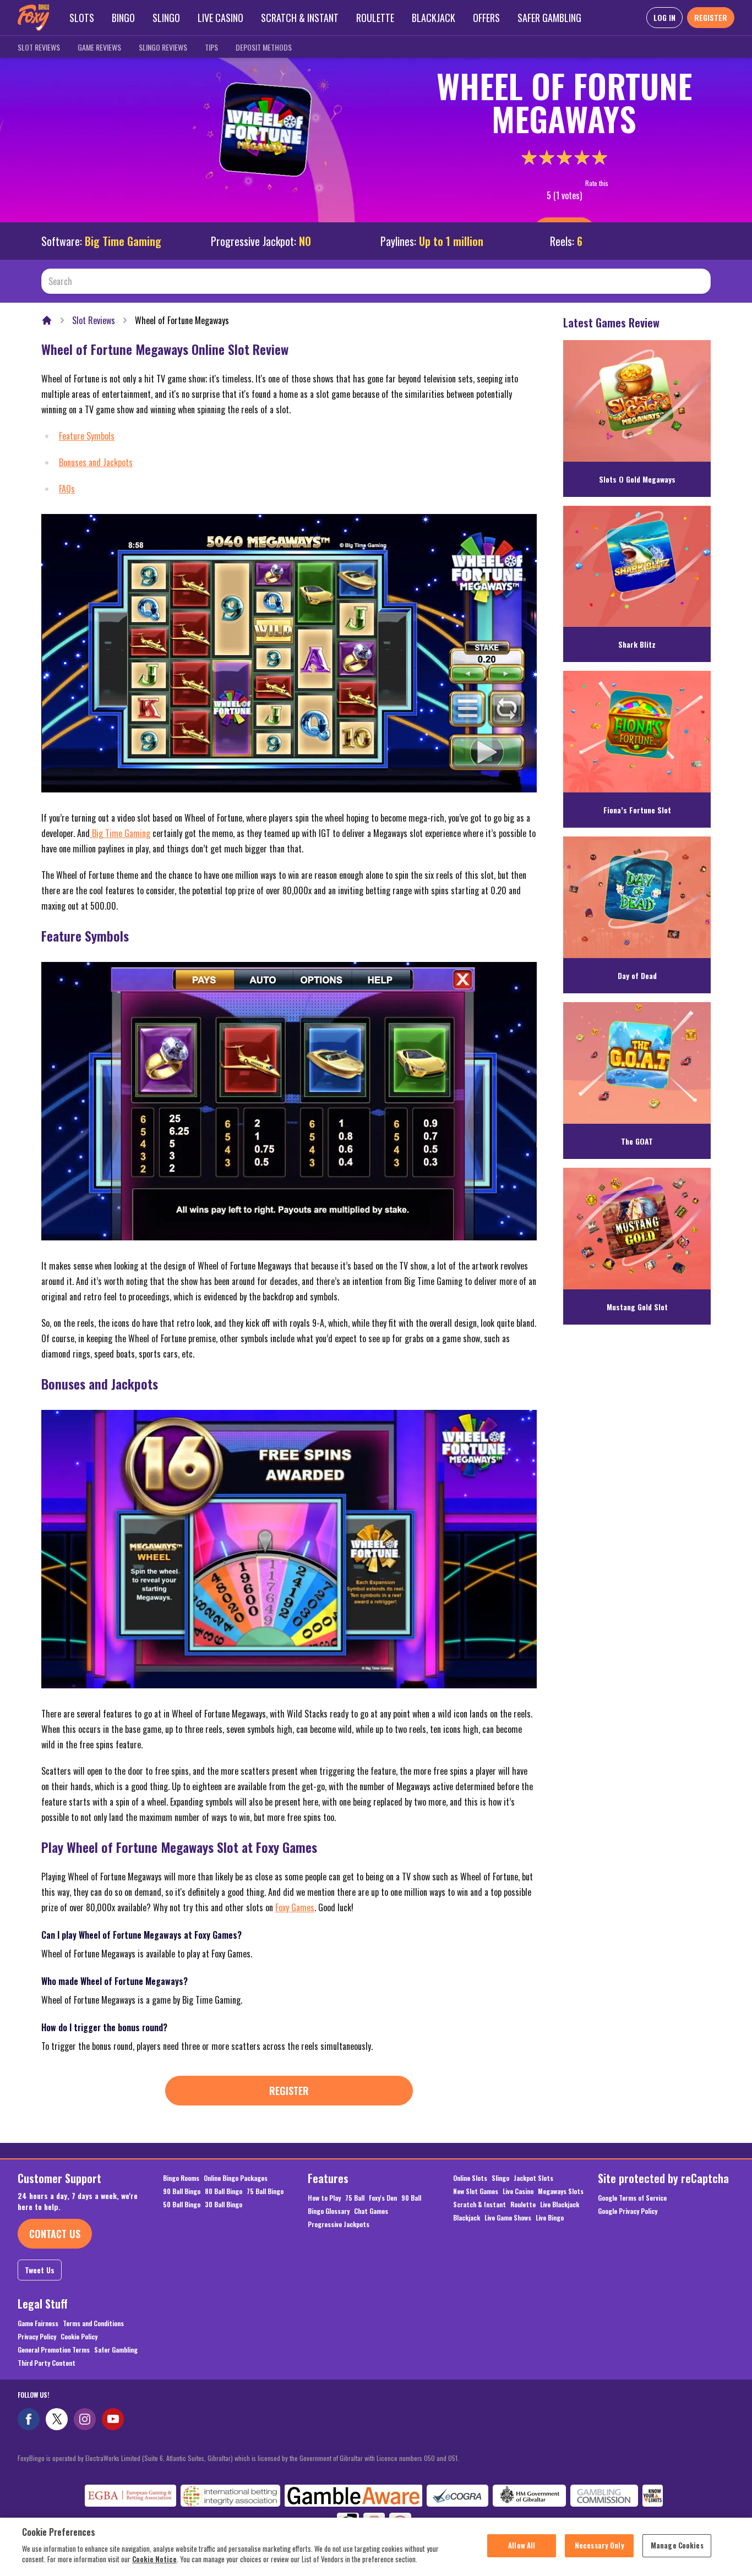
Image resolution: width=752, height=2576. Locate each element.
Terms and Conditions (93, 2323)
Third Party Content (47, 2363)
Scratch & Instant (300, 18)
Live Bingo (550, 2218)
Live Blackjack (560, 2205)
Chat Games (371, 2211)
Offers (486, 18)
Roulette (375, 18)
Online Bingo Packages (236, 2178)
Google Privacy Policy (628, 2211)
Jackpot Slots (533, 2178)
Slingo (166, 18)
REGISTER (711, 17)
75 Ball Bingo (265, 2191)
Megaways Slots (561, 2191)
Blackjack (434, 18)
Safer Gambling (549, 18)
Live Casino (220, 18)
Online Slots (470, 2178)
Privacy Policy (37, 2337)
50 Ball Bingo (182, 2205)
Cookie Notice (154, 2559)
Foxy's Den (383, 2198)
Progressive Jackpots (339, 2224)
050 (429, 2458)
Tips (211, 47)
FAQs (67, 489)
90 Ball (411, 2198)
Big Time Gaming (123, 241)
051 (453, 2458)
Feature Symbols (87, 436)
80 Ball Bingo (224, 2191)
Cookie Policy (79, 2337)
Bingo (123, 18)
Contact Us (55, 2234)
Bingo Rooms (181, 2178)
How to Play (324, 2198)
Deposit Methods (264, 47)
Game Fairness (38, 2323)
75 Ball (355, 2198)
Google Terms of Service (632, 2198)
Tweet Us (40, 2270)
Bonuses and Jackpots (96, 462)
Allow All (522, 2545)
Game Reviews (99, 47)
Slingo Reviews (163, 47)
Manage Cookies (677, 2545)
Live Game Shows (508, 2218)
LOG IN (664, 17)
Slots (82, 18)
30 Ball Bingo (224, 2205)
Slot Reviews (39, 47)
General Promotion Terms (54, 2350)
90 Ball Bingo (182, 2191)
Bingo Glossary (329, 2211)
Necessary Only (600, 2545)
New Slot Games (476, 2191)
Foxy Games (295, 1907)
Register (289, 2091)
